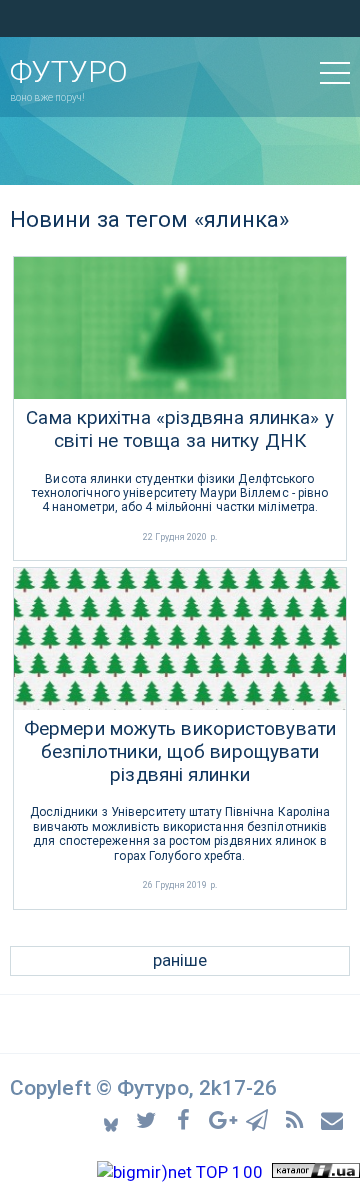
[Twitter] (149, 1118)
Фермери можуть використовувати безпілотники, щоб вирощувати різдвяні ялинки (180, 752)
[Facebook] (186, 1118)
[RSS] (297, 1118)
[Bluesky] (112, 1119)
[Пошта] (333, 1118)
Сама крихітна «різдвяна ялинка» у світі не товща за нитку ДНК (179, 429)
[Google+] (223, 1118)
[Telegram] (260, 1118)
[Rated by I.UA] (316, 1172)
